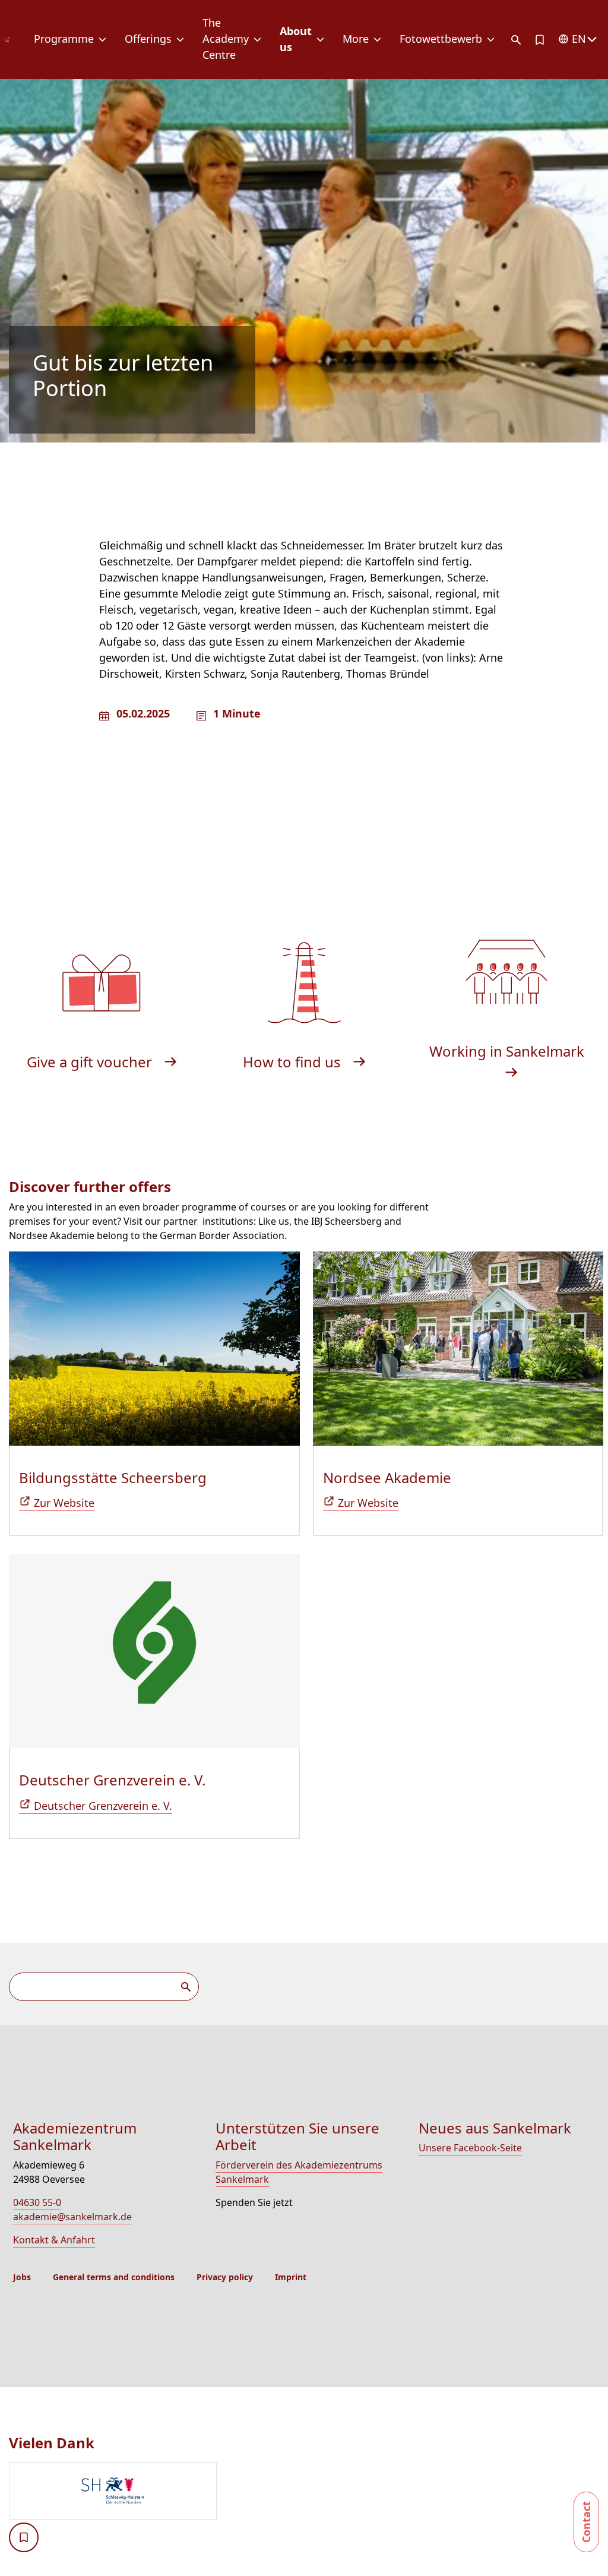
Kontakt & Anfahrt (54, 2240)
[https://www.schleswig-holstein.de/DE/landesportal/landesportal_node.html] (308, 2492)
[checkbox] (24, 2537)
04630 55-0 (37, 2202)
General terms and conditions (114, 2277)
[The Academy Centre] (260, 40)
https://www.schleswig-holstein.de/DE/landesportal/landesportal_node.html (113, 2491)
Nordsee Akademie (387, 1477)
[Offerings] (183, 40)
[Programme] (105, 40)
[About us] (323, 40)
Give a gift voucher (91, 1062)
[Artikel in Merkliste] (540, 40)
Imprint (291, 2277)
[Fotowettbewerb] (493, 40)
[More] (380, 40)
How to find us (294, 1062)
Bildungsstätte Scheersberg (113, 1477)
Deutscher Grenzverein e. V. (112, 1780)
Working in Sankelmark (507, 1051)
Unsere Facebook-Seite (470, 2148)
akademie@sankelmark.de (72, 2217)
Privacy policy (225, 2277)
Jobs (22, 2277)
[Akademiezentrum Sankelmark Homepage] (7, 40)
